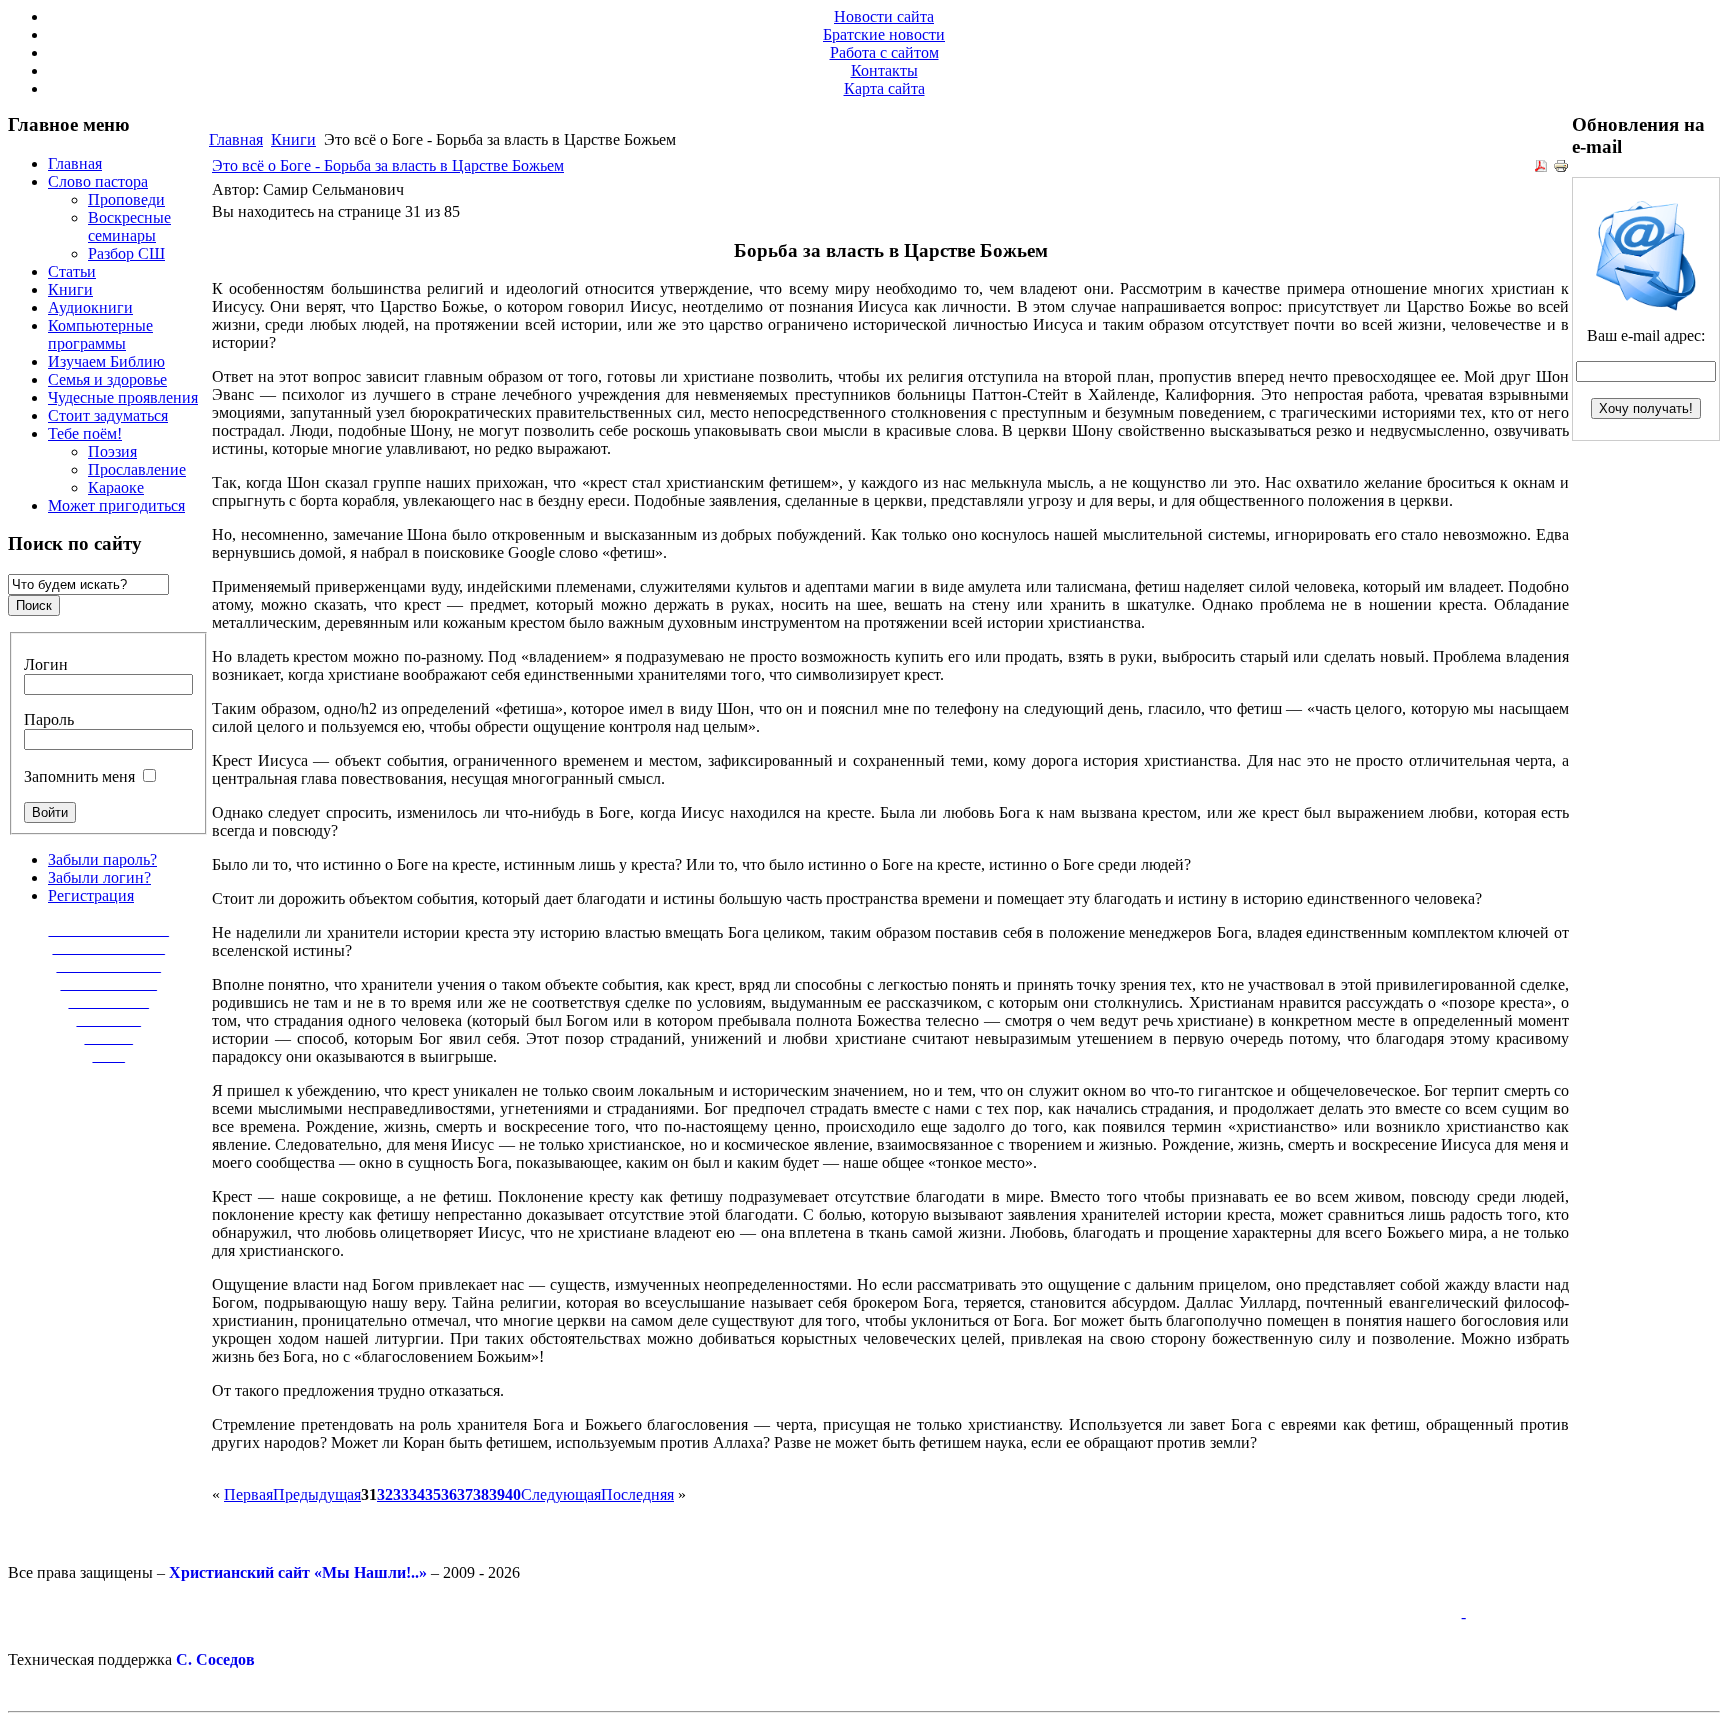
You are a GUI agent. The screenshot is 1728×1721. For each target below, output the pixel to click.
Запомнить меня (79, 776)
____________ (109, 983)
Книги (293, 139)
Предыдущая (317, 1494)
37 (465, 1494)
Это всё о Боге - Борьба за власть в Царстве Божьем (388, 165)
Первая (248, 1494)
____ (109, 1055)
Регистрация (91, 895)
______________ (109, 947)
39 (497, 1494)
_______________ (109, 929)
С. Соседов (215, 1659)
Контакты (884, 70)
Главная (236, 139)
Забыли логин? (99, 877)
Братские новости (884, 34)
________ (109, 1019)
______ (109, 1037)
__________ (109, 1001)
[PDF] (1541, 168)
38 (481, 1494)
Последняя (637, 1494)
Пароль (49, 719)
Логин (46, 664)
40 (513, 1494)
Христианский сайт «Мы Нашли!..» (298, 1572)
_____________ (109, 965)
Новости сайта (884, 16)
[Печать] (1561, 168)
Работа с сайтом (884, 52)
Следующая (561, 1494)
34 (417, 1494)
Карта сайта (884, 88)
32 (385, 1494)
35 (433, 1494)
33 (401, 1494)
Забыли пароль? (102, 859)
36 (449, 1494)
